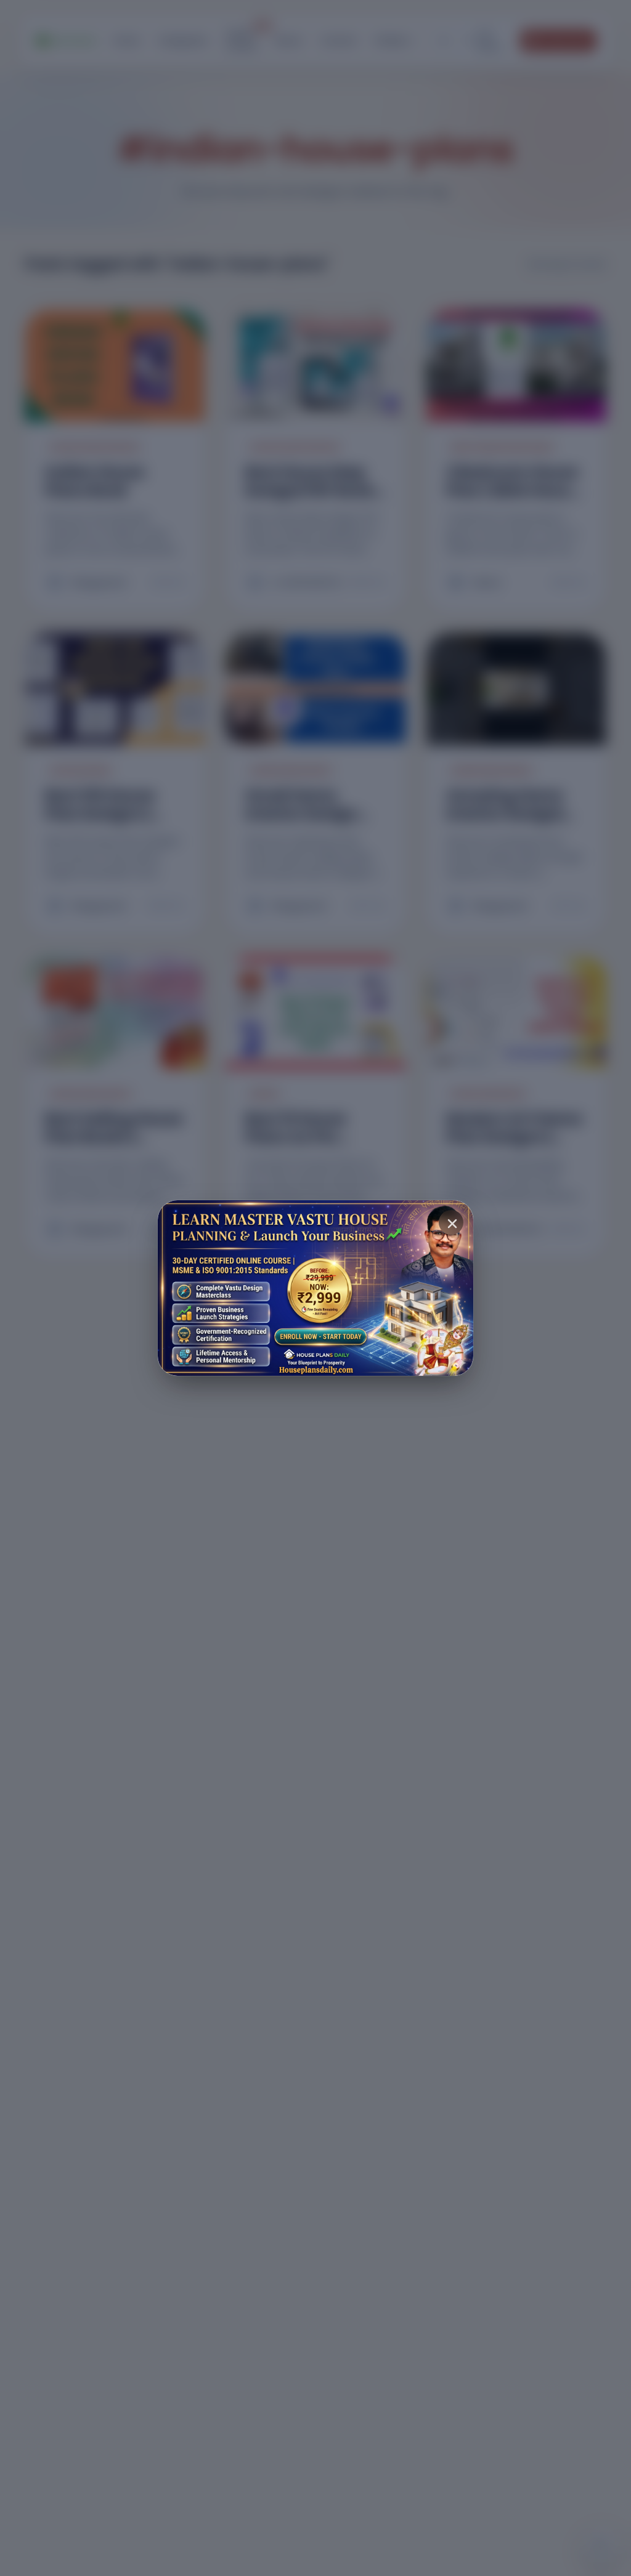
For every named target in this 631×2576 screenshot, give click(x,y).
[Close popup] (451, 1222)
